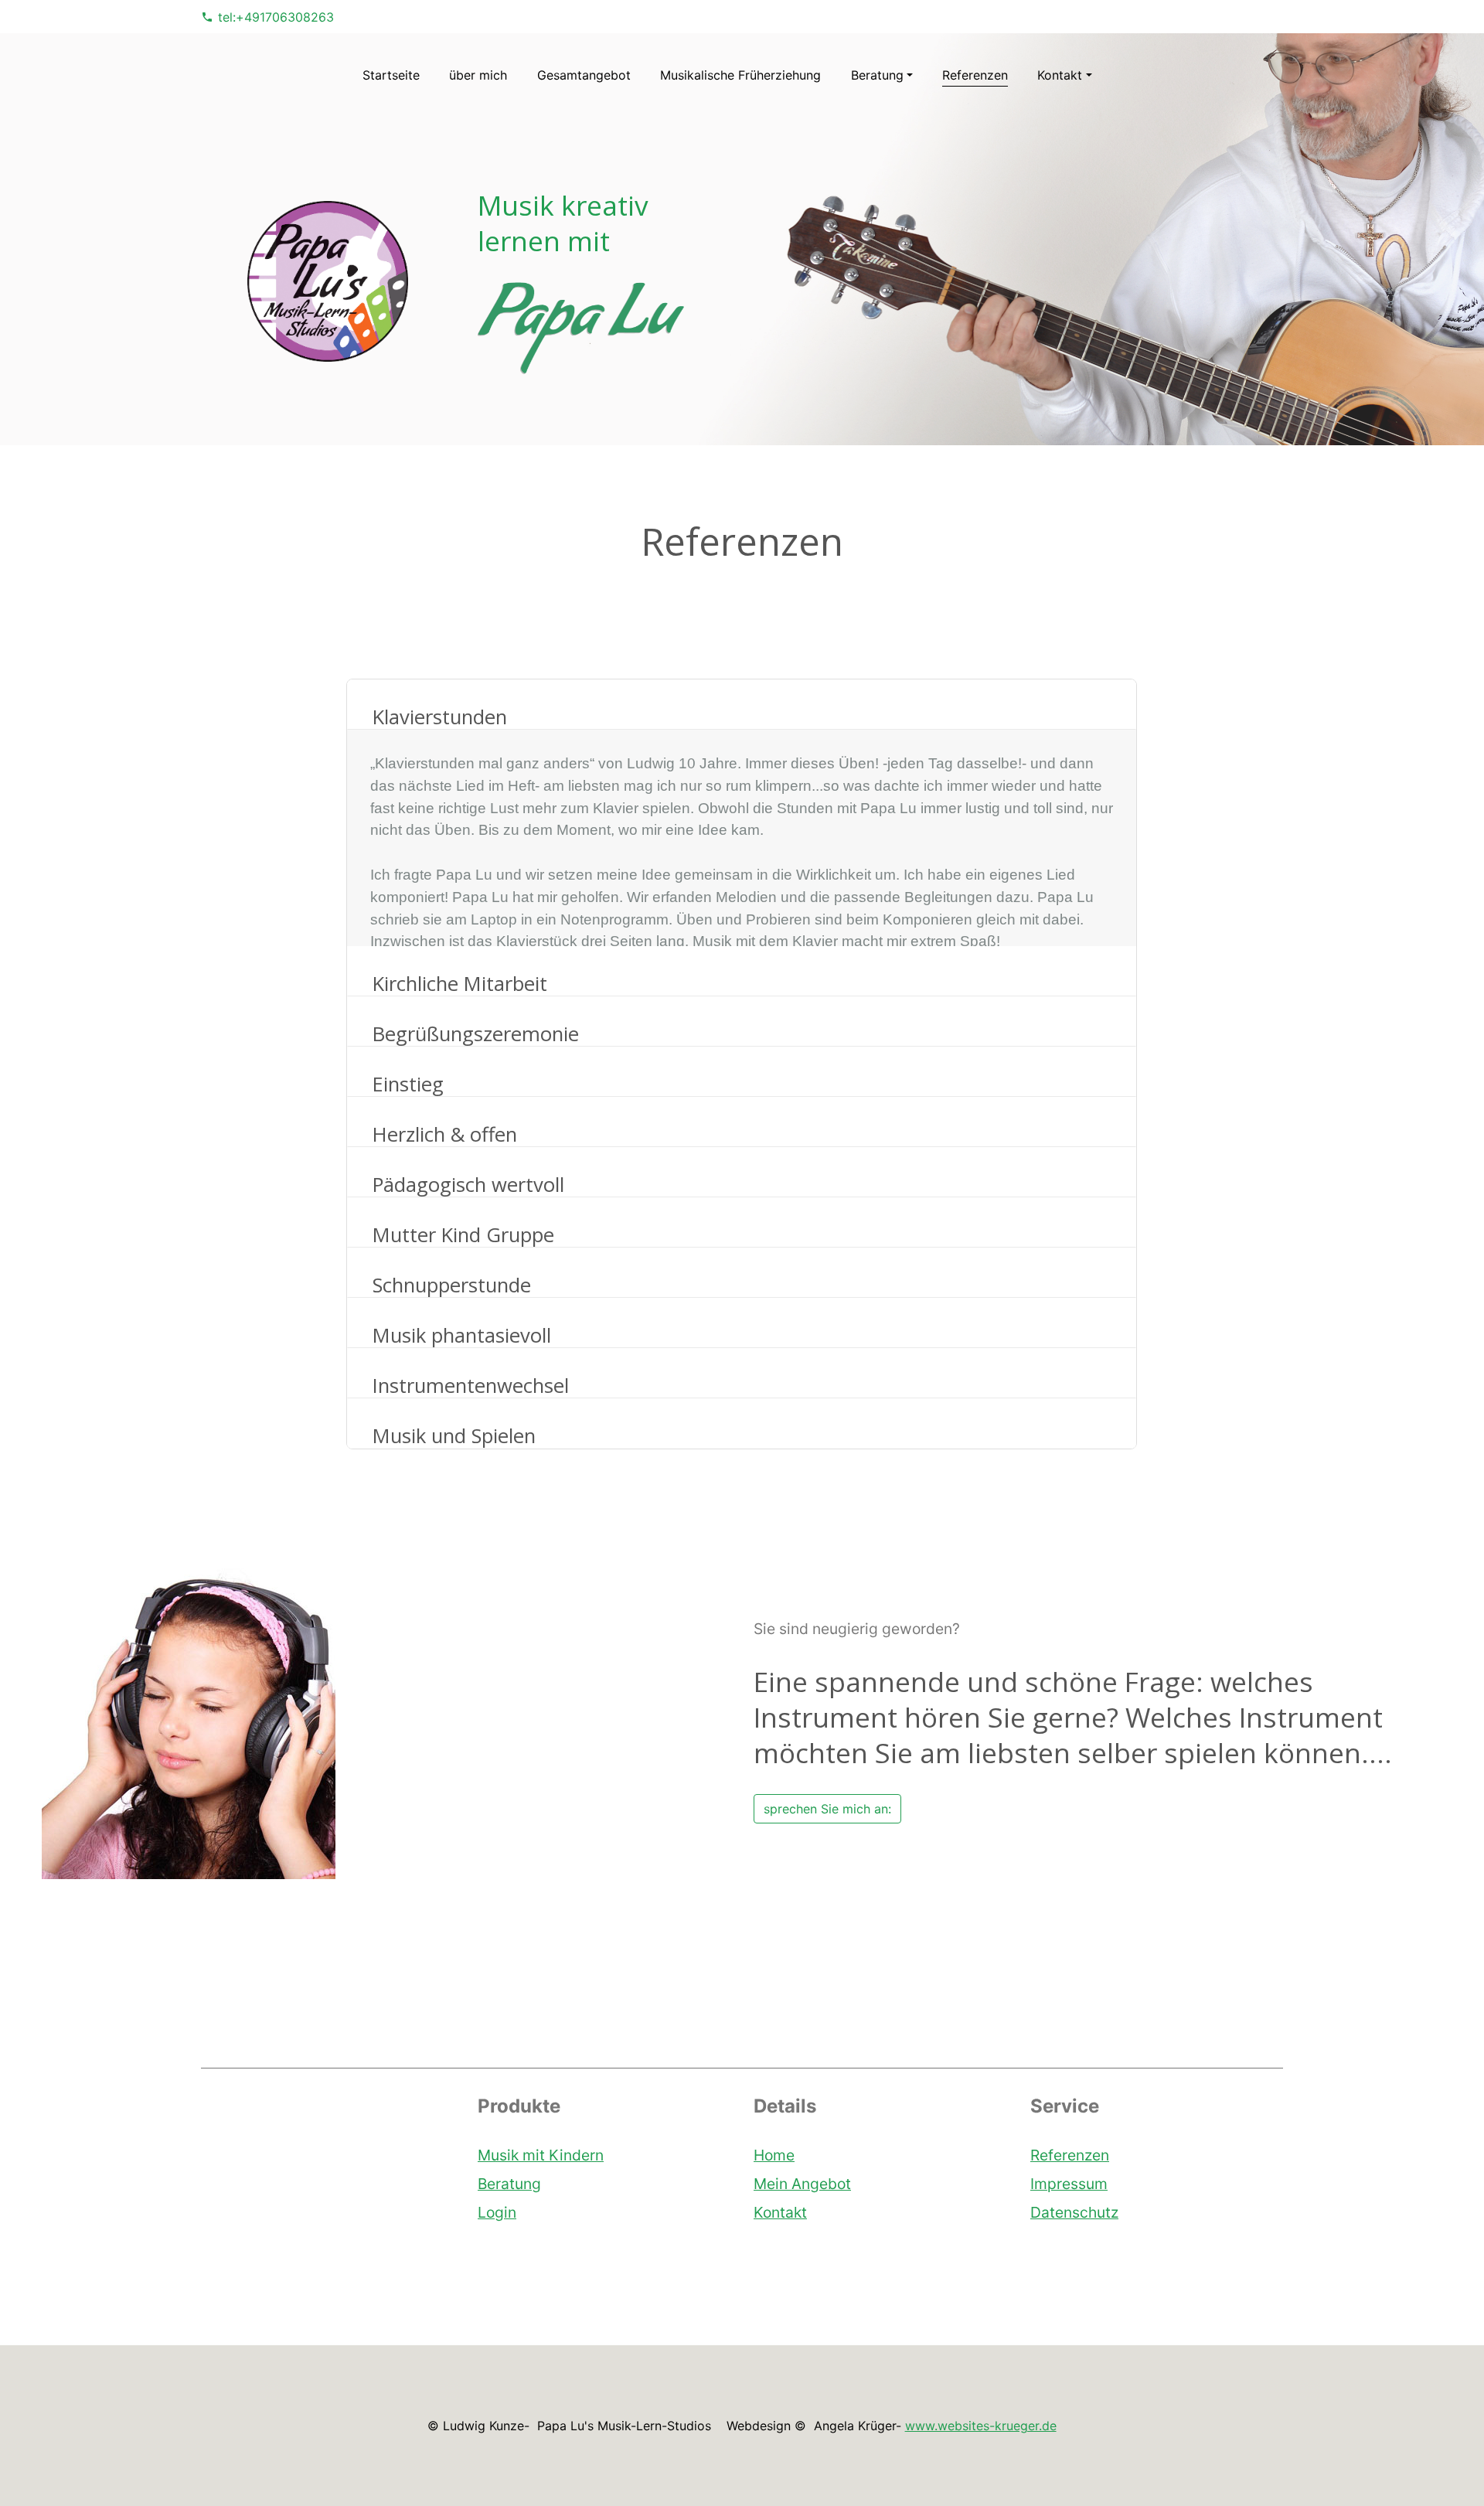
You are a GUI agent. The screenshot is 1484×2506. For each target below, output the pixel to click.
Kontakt (780, 2211)
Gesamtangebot (584, 75)
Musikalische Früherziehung (740, 75)
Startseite (391, 75)
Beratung (509, 2183)
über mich (478, 75)
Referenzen (975, 75)
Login (497, 2211)
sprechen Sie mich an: (827, 1809)
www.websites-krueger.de (981, 2426)
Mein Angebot (802, 2183)
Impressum (1069, 2183)
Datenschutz (1074, 2211)
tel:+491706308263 (276, 17)
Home (774, 2155)
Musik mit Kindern (541, 2155)
